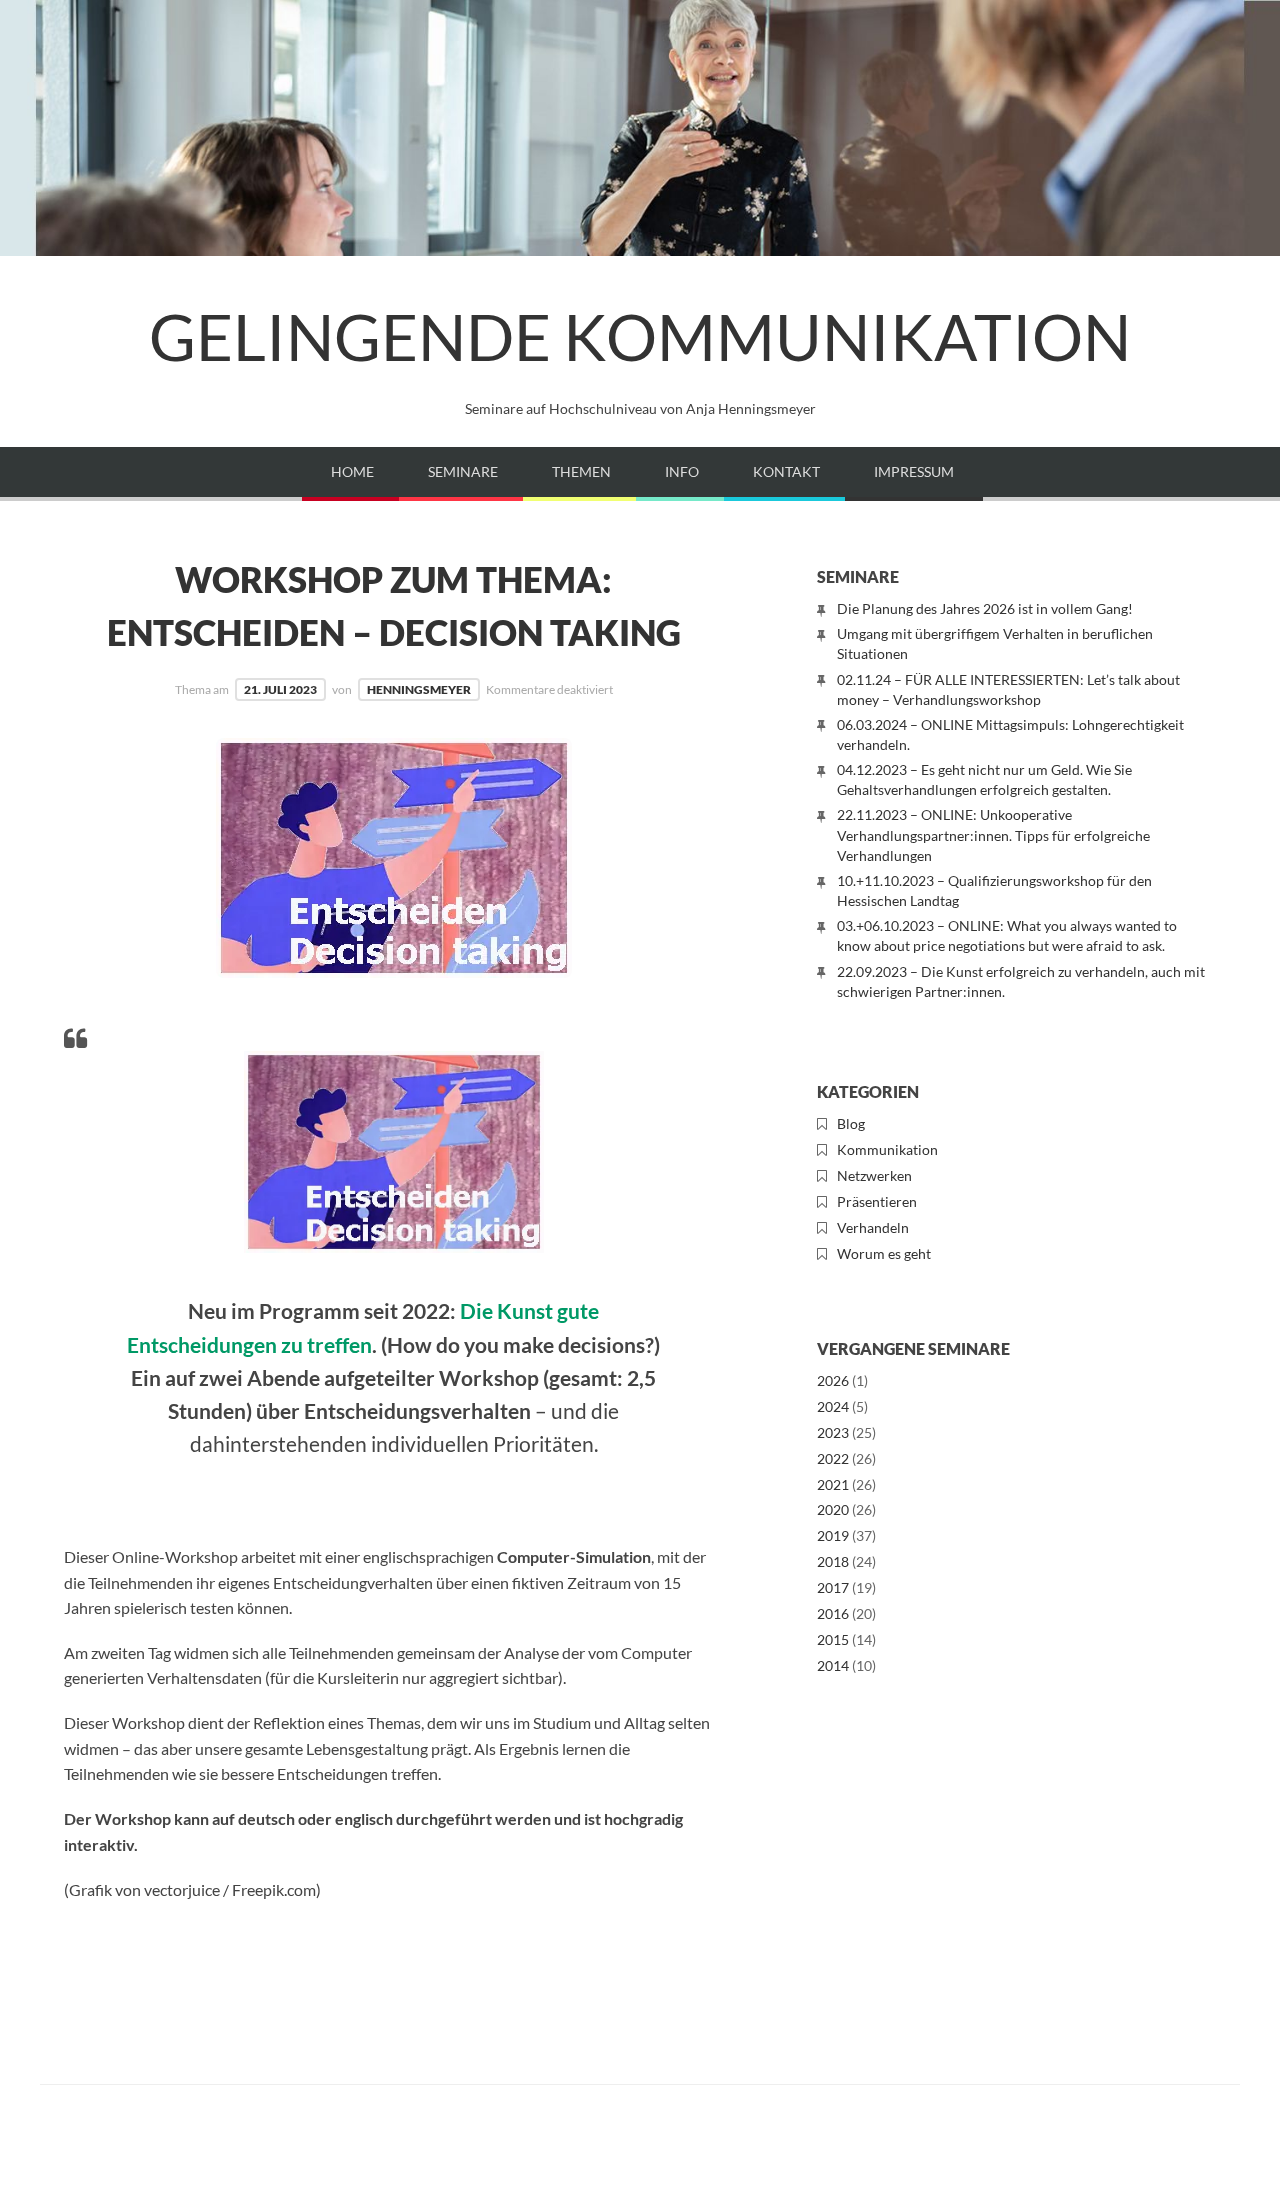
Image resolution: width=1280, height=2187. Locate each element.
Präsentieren (877, 1201)
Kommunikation (887, 1149)
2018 (833, 1561)
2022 (833, 1458)
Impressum (914, 471)
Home (352, 471)
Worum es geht (884, 1253)
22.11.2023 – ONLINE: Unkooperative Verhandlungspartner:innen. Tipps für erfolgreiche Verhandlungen (993, 834)
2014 (833, 1665)
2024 (833, 1406)
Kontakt (786, 471)
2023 (833, 1432)
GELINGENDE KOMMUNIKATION (640, 336)
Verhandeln (873, 1227)
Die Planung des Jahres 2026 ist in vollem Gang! (985, 608)
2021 (833, 1484)
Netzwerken (874, 1175)
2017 (833, 1587)
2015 (833, 1639)
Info (682, 471)
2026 (833, 1380)
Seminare (463, 471)
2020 (833, 1509)
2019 (833, 1535)
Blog (851, 1123)
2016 (833, 1613)
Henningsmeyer (419, 689)
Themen (581, 471)
